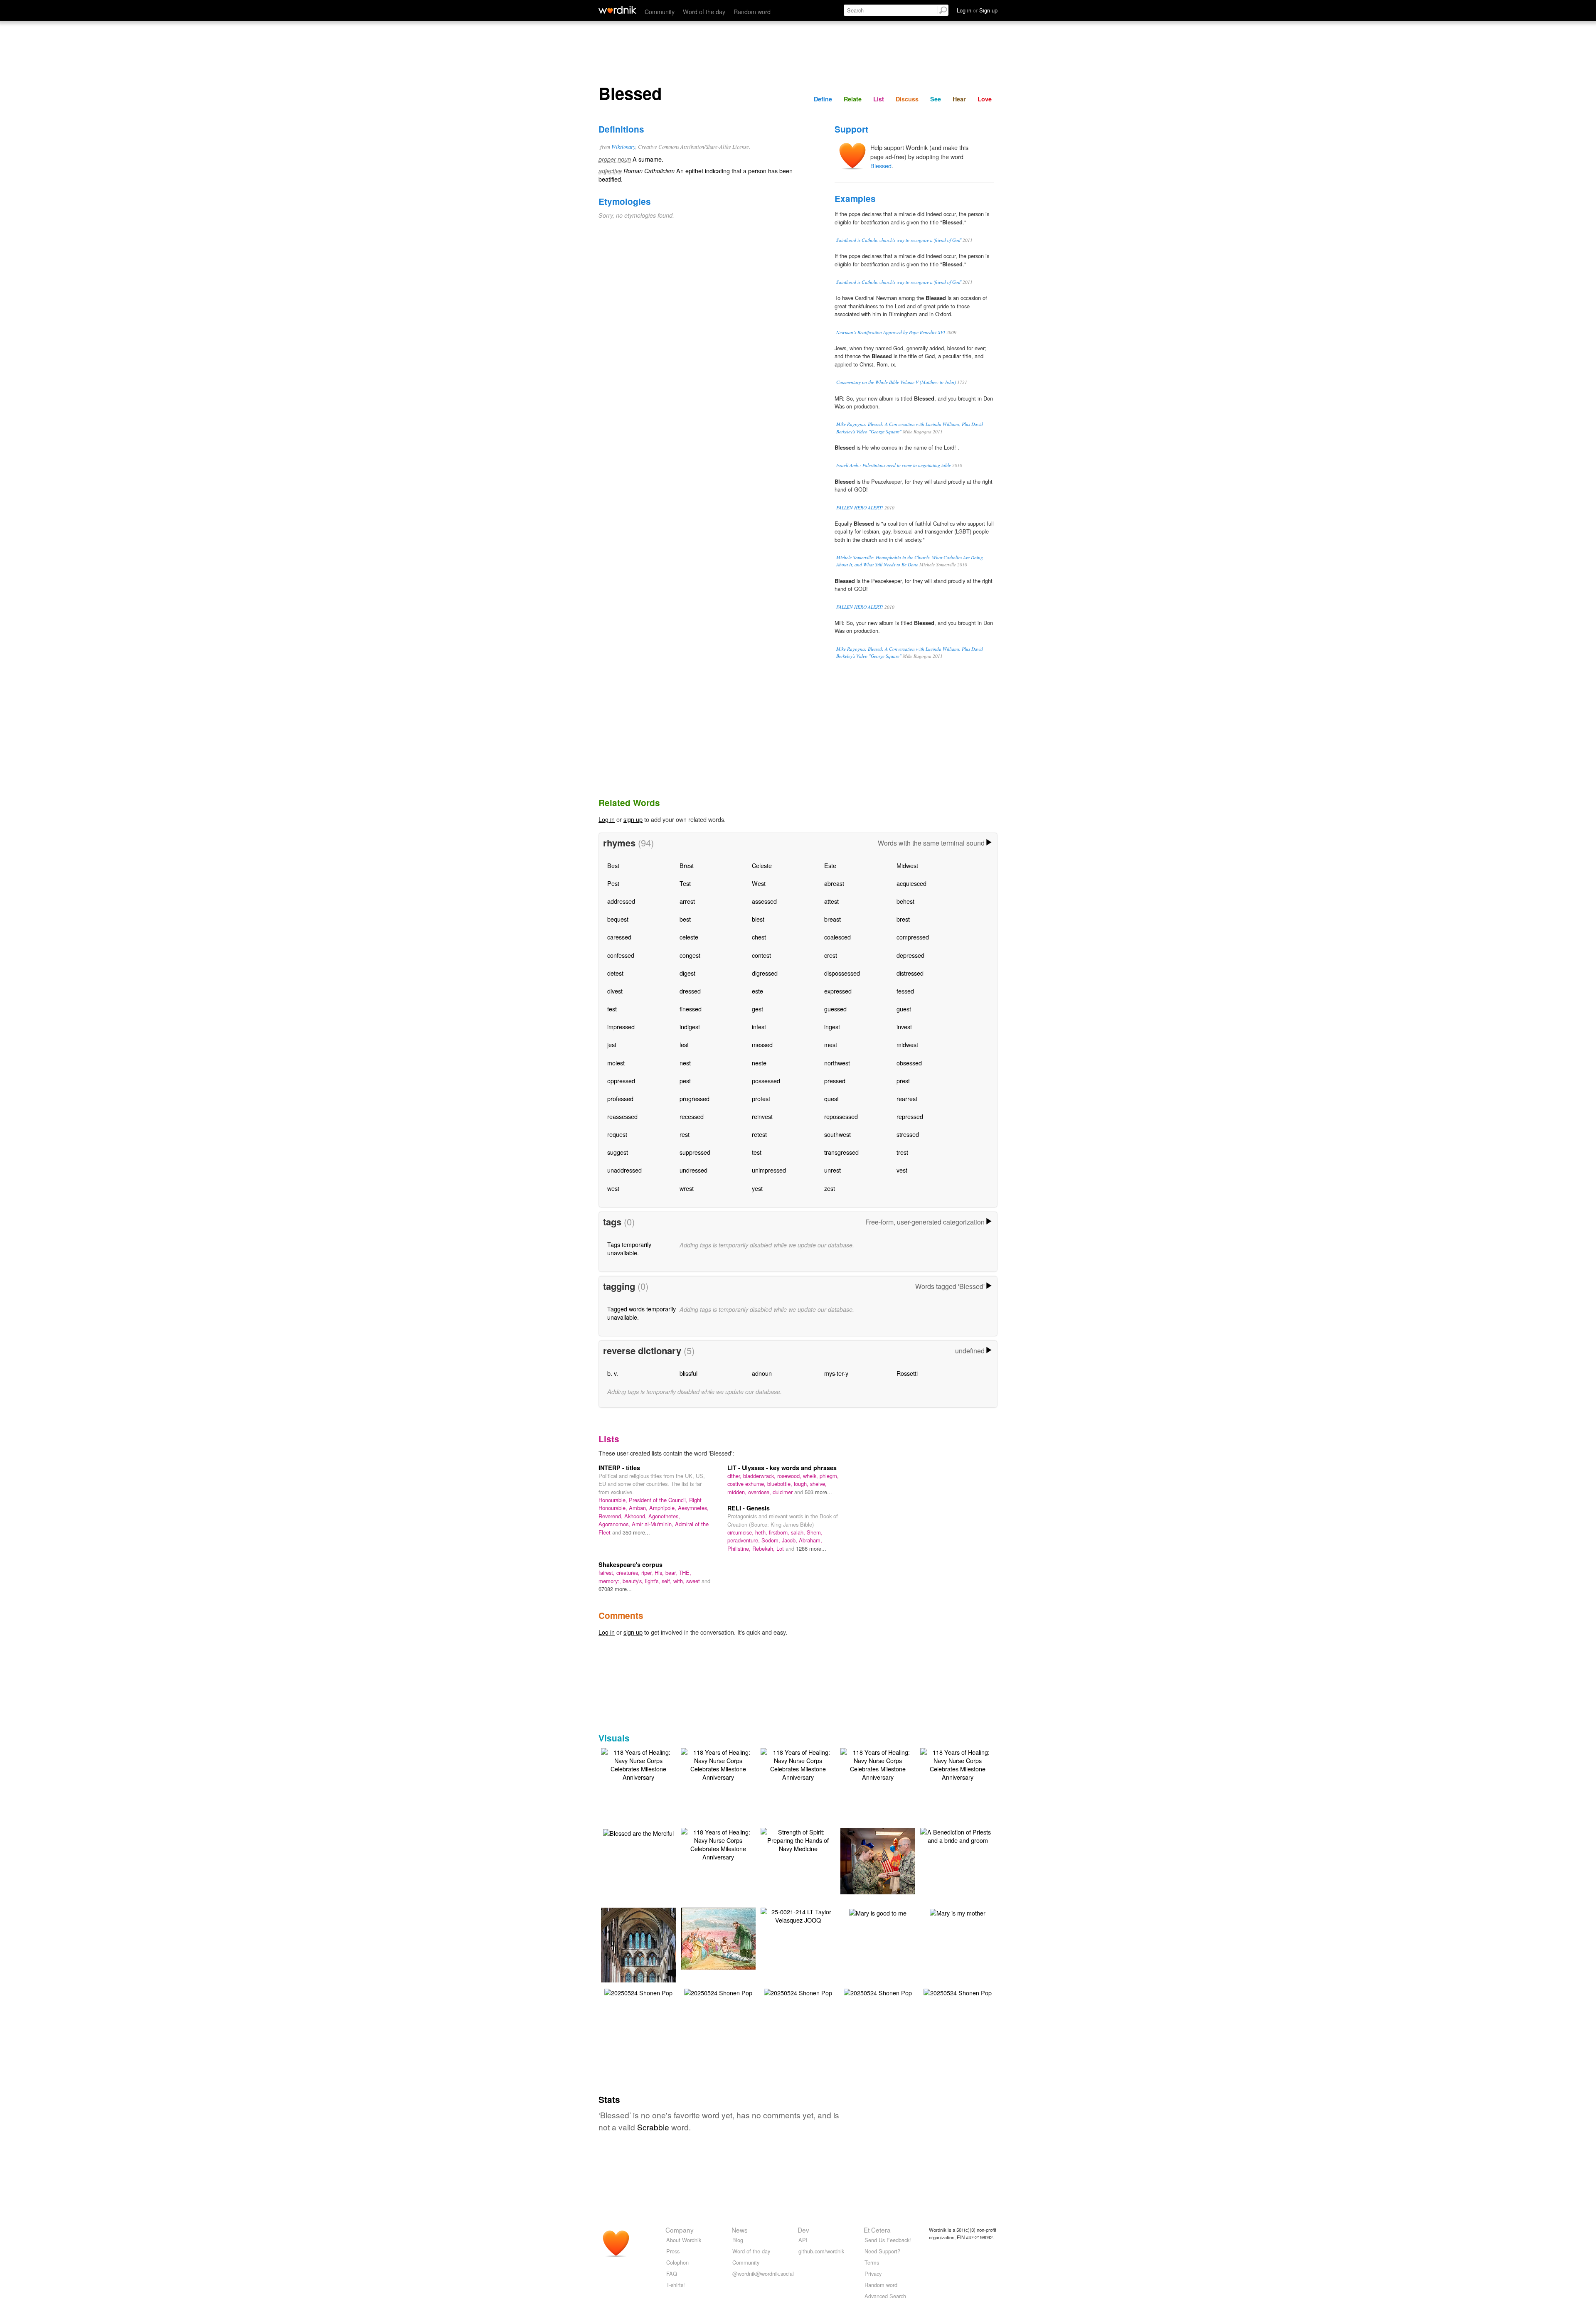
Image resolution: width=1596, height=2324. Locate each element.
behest (905, 901)
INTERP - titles (619, 1468)
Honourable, (614, 1500)
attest (831, 901)
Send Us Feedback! (888, 2240)
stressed (908, 1134)
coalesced (837, 937)
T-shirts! (676, 2285)
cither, (735, 1476)
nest (685, 1063)
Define (823, 99)
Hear (959, 99)
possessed (766, 1081)
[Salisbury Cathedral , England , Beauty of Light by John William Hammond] (642, 1956)
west (613, 1188)
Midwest (907, 865)
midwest (907, 1044)
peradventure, (744, 1540)
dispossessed (842, 973)
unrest (832, 1170)
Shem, (815, 1532)
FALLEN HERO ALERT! (860, 508)
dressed (690, 991)
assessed (764, 901)
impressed (621, 1027)
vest (902, 1170)
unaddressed (624, 1170)
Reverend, (611, 1516)
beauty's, (634, 1581)
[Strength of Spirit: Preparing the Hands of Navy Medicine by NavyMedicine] (798, 1839)
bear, (672, 1573)
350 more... (636, 1532)
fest (612, 1009)
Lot (781, 1548)
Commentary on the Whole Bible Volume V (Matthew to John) (896, 382)
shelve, (818, 1484)
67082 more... (615, 1589)
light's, (653, 1581)
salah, (799, 1532)
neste (759, 1063)
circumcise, (741, 1532)
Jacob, (790, 1540)
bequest (618, 919)
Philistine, (740, 1548)
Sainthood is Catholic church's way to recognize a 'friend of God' (899, 240)
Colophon (677, 2262)
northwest (837, 1063)
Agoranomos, (615, 1524)
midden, (738, 1492)
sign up (633, 819)
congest (690, 955)
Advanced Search (885, 2296)
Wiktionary (623, 146)
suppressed (695, 1152)
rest (685, 1134)
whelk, (811, 1476)
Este (830, 865)
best (685, 919)
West (759, 883)
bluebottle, (781, 1484)
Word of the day (704, 11)
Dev (803, 2230)
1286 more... (811, 1548)
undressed (693, 1170)
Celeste (762, 865)
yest (757, 1188)
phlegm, (829, 1476)
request (617, 1134)
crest (831, 955)
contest (761, 955)
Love (985, 99)
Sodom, (772, 1540)
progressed (695, 1098)
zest (830, 1188)
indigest (690, 1027)
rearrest (907, 1098)
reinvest (762, 1116)
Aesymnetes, (693, 1508)
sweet (694, 1581)
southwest (837, 1134)
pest (685, 1081)
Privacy (873, 2274)
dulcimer (783, 1492)
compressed (913, 937)
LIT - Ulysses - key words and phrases (782, 1468)
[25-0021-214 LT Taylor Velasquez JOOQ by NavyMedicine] (798, 1915)
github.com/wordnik (821, 2251)
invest (904, 1027)
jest (612, 1044)
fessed (905, 991)
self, (667, 1581)
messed (762, 1044)
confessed (621, 955)
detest (615, 973)
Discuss (907, 99)
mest (831, 1044)
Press (673, 2251)
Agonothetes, (664, 1516)
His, (660, 1573)
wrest (687, 1188)
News (740, 2230)
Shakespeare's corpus (631, 1564)
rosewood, (790, 1476)
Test (685, 883)
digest (687, 973)
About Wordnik (684, 2240)
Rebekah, (764, 1548)
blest (758, 919)
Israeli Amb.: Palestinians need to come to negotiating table (894, 465)
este (757, 991)
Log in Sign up (977, 10)
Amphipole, (664, 1508)
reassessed (622, 1116)
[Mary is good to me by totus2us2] (878, 1912)
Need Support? (882, 2251)
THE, (685, 1573)
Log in (607, 819)
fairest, (607, 1573)
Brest (687, 865)
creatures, (629, 1573)
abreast (834, 883)
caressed (619, 937)
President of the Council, (659, 1500)
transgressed (841, 1152)
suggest (618, 1152)
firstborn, (780, 1532)
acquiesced (911, 883)
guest (904, 1009)
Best (613, 865)
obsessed (909, 1063)
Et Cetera (877, 2230)
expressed (838, 991)
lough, (802, 1484)
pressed (835, 1081)
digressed (765, 973)
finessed (691, 1009)
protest (761, 1098)
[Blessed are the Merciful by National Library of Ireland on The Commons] (638, 1832)
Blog (738, 2240)
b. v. (613, 1373)
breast (832, 919)
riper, (648, 1573)
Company (680, 2230)
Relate (853, 99)
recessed (692, 1116)
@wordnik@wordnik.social (763, 2274)
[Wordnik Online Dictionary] (617, 10)
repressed (910, 1116)
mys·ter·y (836, 1373)
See (936, 99)
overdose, (760, 1492)
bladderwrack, (760, 1476)
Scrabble (653, 2127)
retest (759, 1134)
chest (759, 937)
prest (903, 1081)
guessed (835, 1009)
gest (757, 1009)
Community (660, 11)
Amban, (639, 1508)
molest (616, 1063)
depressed (910, 955)
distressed (910, 973)
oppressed (621, 1081)
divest (615, 991)
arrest (687, 901)
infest (759, 1027)
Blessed (881, 166)
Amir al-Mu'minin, (653, 1524)
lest (684, 1044)
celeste (689, 937)
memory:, (611, 1581)
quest (831, 1098)
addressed (621, 901)
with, (680, 1581)
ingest (832, 1027)
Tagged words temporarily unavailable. (642, 1313)
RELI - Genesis (749, 1508)
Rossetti (907, 1373)
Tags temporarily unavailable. (629, 1248)
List (879, 99)
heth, (762, 1532)
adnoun (762, 1373)
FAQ (672, 2274)
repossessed (841, 1116)
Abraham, (810, 1540)
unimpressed (769, 1170)
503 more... (818, 1492)
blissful (688, 1373)
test (757, 1152)
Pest (613, 883)
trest (902, 1152)
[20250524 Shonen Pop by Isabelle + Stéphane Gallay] (638, 1992)
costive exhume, (747, 1484)
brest (903, 919)
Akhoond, (636, 1516)
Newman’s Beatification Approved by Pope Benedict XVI (891, 332)
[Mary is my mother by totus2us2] (958, 1912)
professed (620, 1098)
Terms (872, 2262)
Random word (752, 11)
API (803, 2240)
